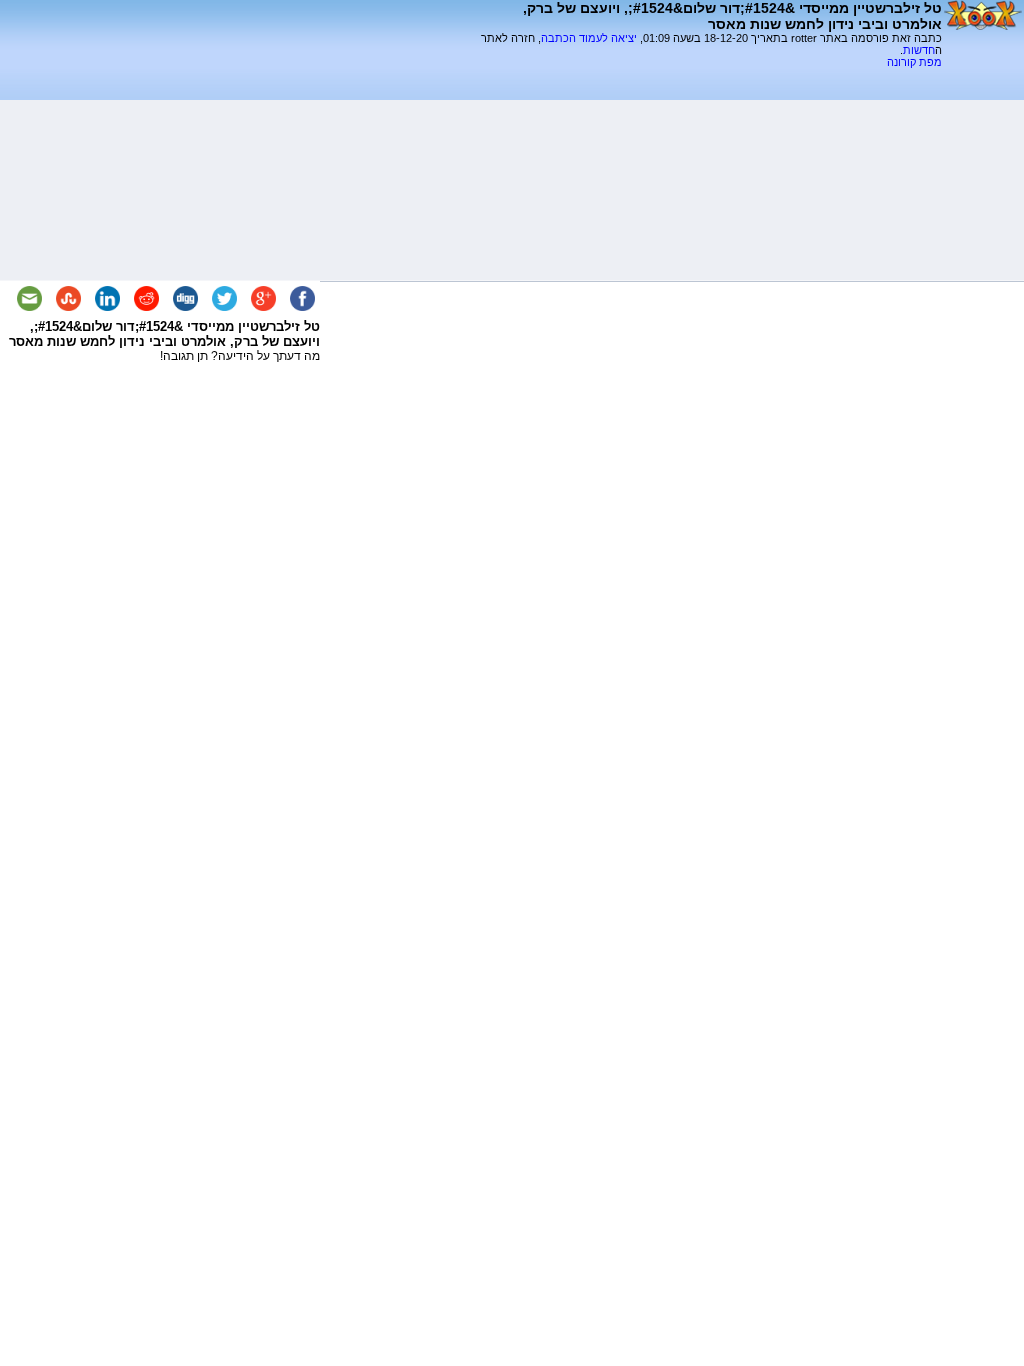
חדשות (919, 50)
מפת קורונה (914, 62)
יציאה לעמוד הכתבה (589, 38)
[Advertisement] (708, 75)
